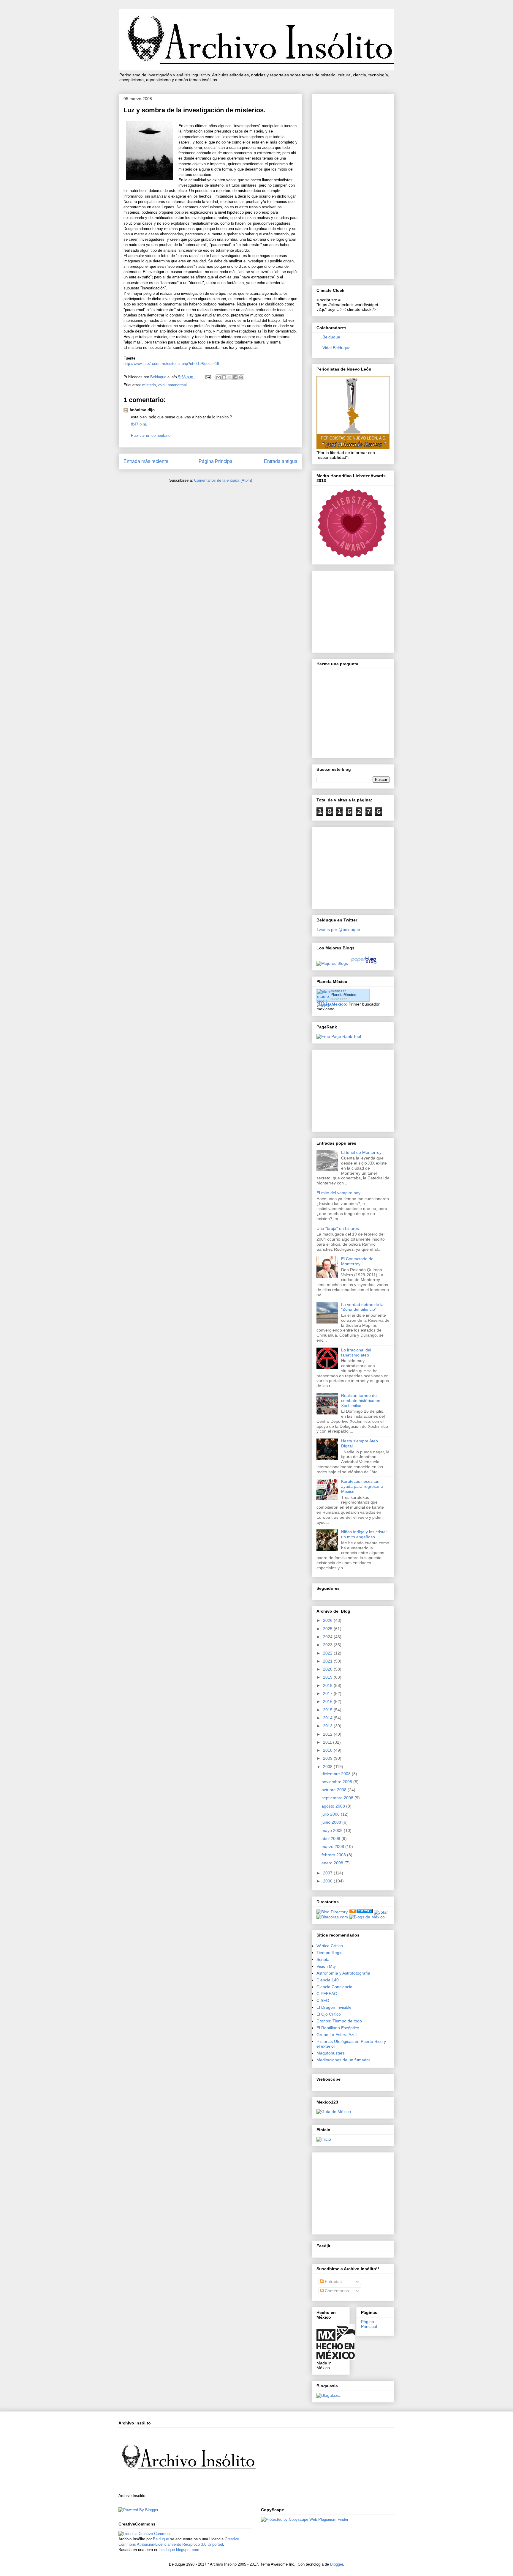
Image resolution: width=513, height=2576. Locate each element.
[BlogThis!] (224, 377)
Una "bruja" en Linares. (338, 1228)
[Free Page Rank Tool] (339, 1036)
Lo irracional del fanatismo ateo (356, 1352)
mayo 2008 (333, 1830)
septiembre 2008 (338, 1798)
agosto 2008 (334, 1806)
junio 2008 (332, 1822)
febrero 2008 (334, 1855)
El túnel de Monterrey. (362, 1152)
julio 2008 (331, 1814)
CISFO (323, 2000)
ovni (162, 385)
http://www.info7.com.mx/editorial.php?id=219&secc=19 (171, 364)
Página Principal (216, 461)
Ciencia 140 (328, 1980)
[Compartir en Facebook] (235, 377)
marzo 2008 (333, 1846)
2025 (328, 1629)
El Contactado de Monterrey (357, 1261)
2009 (328, 1758)
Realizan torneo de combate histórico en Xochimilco (361, 1400)
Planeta (343, 995)
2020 (328, 1669)
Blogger (337, 2564)
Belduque (331, 337)
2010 (328, 1750)
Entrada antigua (281, 461)
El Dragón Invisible (334, 2007)
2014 (328, 1718)
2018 (328, 1685)
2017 (328, 1693)
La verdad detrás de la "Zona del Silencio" (362, 1307)
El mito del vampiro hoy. (339, 1193)
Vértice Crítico (330, 1946)
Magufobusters (331, 2053)
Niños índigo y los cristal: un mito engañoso (364, 1534)
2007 (328, 1873)
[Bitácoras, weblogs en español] (332, 1917)
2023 (328, 1645)
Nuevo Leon (339, 999)
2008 (328, 1767)
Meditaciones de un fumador (343, 2060)
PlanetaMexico (331, 1004)
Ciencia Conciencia (334, 1987)
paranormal (177, 385)
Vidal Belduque (337, 348)
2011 (328, 1742)
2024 (328, 1637)
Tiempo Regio (330, 1953)
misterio (149, 385)
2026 (328, 1620)
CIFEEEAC (327, 1994)
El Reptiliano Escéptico (338, 2028)
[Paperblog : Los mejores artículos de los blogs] (364, 963)
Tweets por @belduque (338, 929)
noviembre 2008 (337, 1782)
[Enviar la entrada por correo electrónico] (208, 377)
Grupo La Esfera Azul (337, 2035)
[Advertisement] (353, 185)
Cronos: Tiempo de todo (339, 2021)
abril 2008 (331, 1838)
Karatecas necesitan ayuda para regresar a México (362, 1486)
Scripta (323, 1959)
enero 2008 (333, 1863)
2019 (328, 1677)
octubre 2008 (335, 1790)
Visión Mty (326, 1966)
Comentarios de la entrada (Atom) (223, 480)
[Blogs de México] (367, 1917)
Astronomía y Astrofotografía (343, 1973)
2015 (328, 1710)
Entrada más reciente (146, 461)
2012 (328, 1734)
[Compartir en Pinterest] (241, 377)
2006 (328, 1881)
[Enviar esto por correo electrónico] (218, 377)
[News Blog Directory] (361, 1912)
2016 (328, 1701)
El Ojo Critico (329, 2014)
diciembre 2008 (337, 1774)
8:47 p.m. (139, 424)
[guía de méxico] (334, 2112)
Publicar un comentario (151, 435)
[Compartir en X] (230, 377)
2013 (328, 1726)
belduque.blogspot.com (179, 2550)
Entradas (333, 2282)
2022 (328, 1653)
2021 (328, 1661)
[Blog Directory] (332, 1912)
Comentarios (336, 2291)
